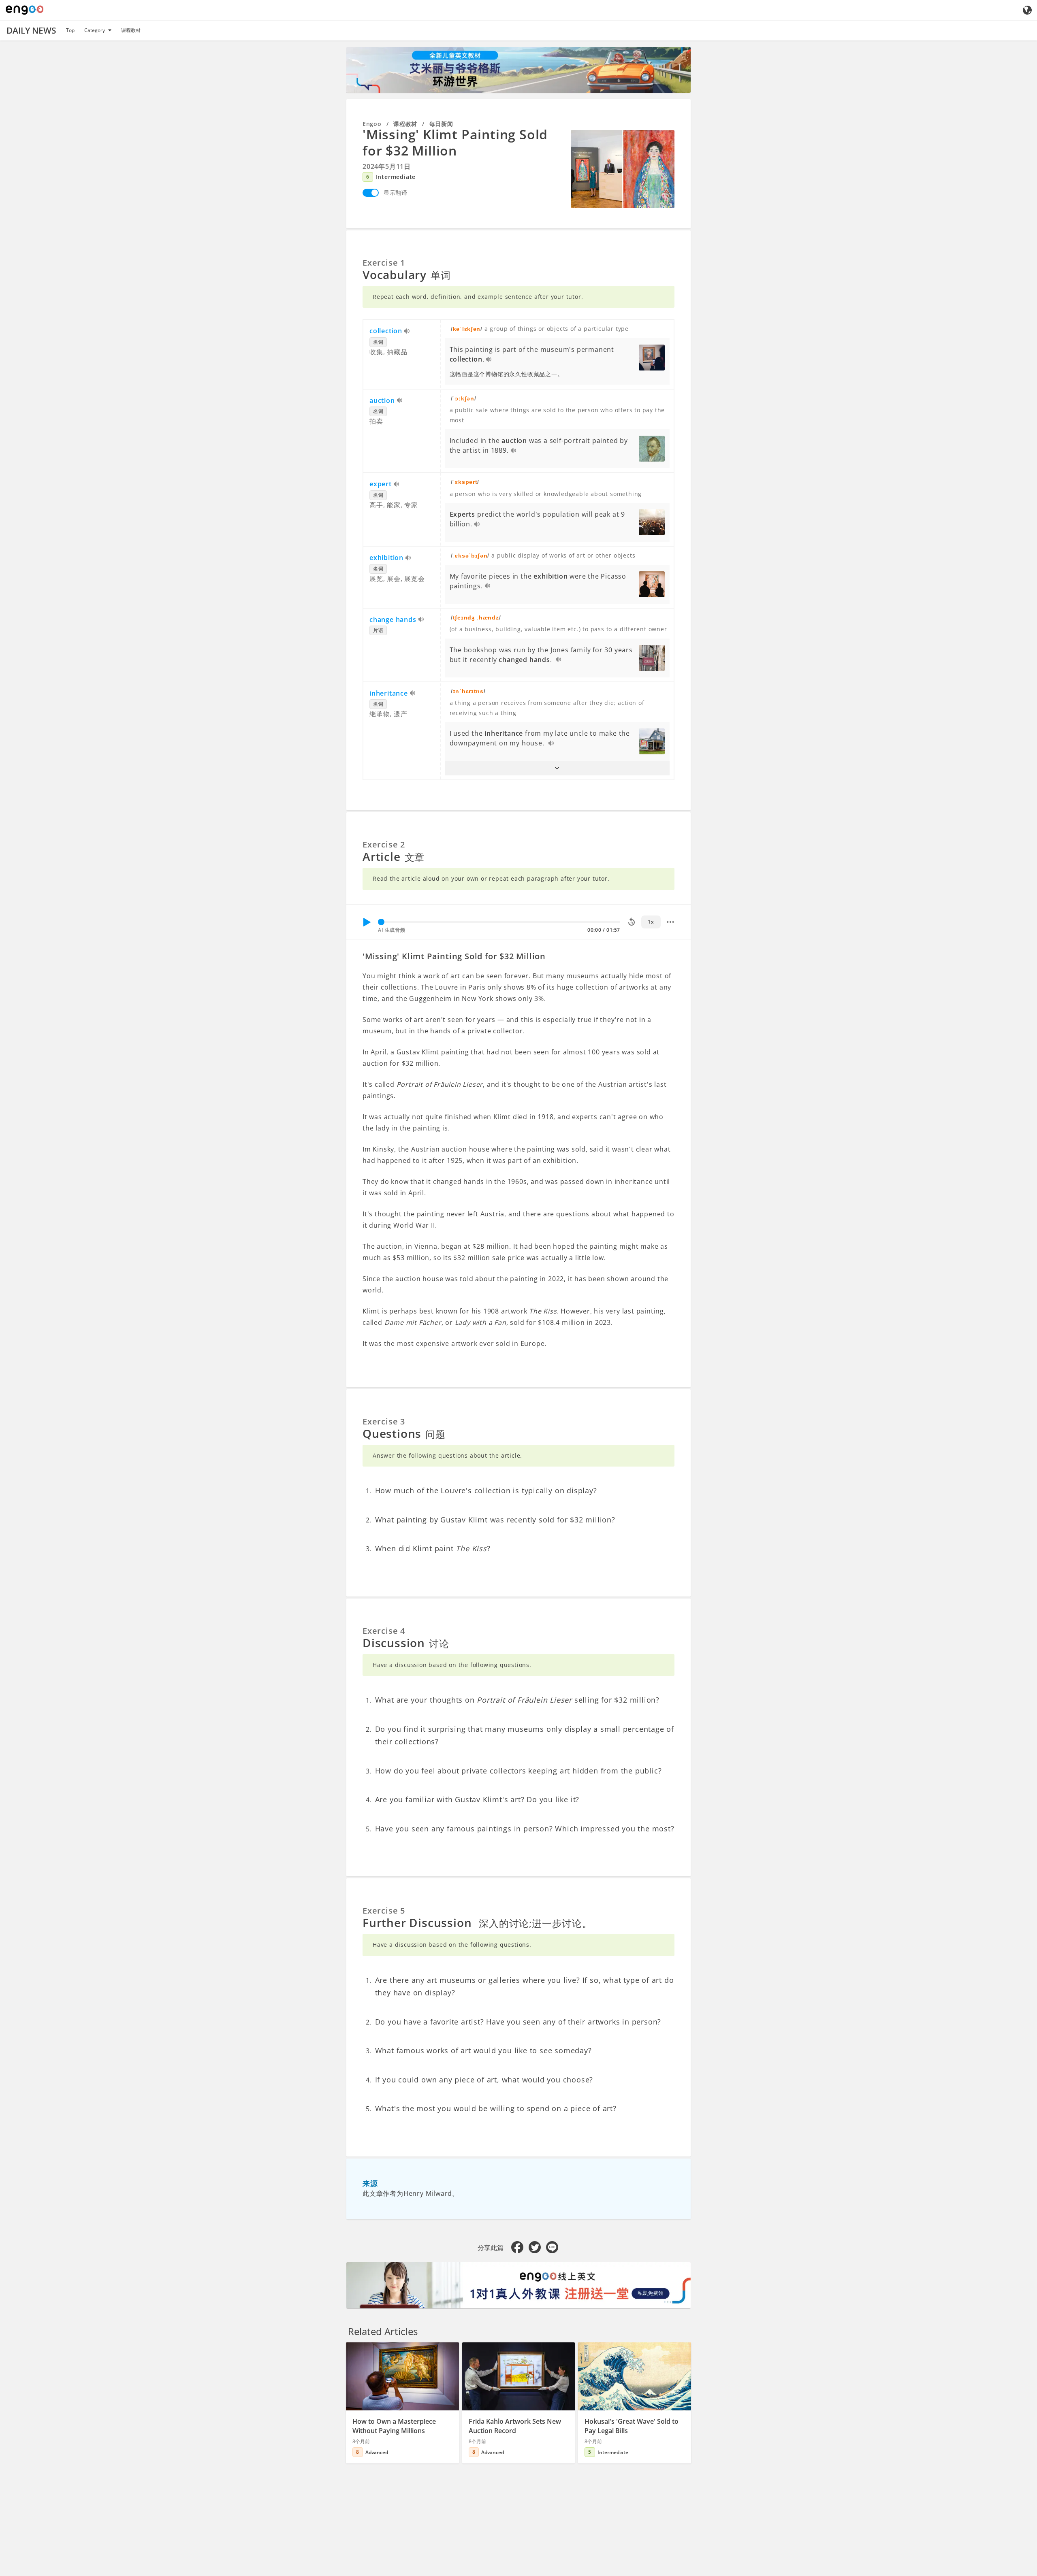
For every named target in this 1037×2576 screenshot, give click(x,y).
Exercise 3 (384, 1421)
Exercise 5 (384, 1911)
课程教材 (131, 30)
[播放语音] (407, 332)
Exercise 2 (384, 844)
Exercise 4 (384, 1631)
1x (651, 922)
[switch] (371, 193)
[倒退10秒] (632, 922)
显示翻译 (396, 193)
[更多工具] (670, 922)
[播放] (367, 922)
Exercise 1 (384, 263)
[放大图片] (623, 169)
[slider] (381, 922)
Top (70, 30)
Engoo (372, 124)
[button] (557, 768)
